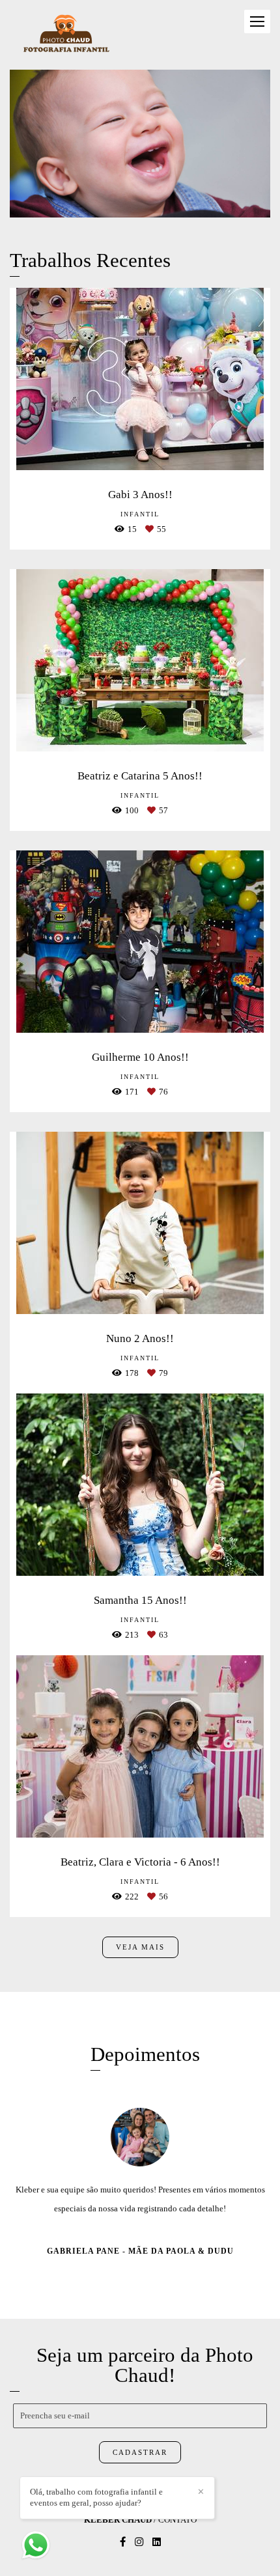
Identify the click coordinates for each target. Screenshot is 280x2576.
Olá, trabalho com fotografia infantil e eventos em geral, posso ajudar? (96, 2497)
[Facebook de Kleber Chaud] (123, 2561)
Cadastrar (140, 2472)
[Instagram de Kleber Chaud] (139, 2561)
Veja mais (140, 1947)
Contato (177, 2539)
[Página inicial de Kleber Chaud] (66, 35)
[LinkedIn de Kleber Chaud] (157, 2561)
